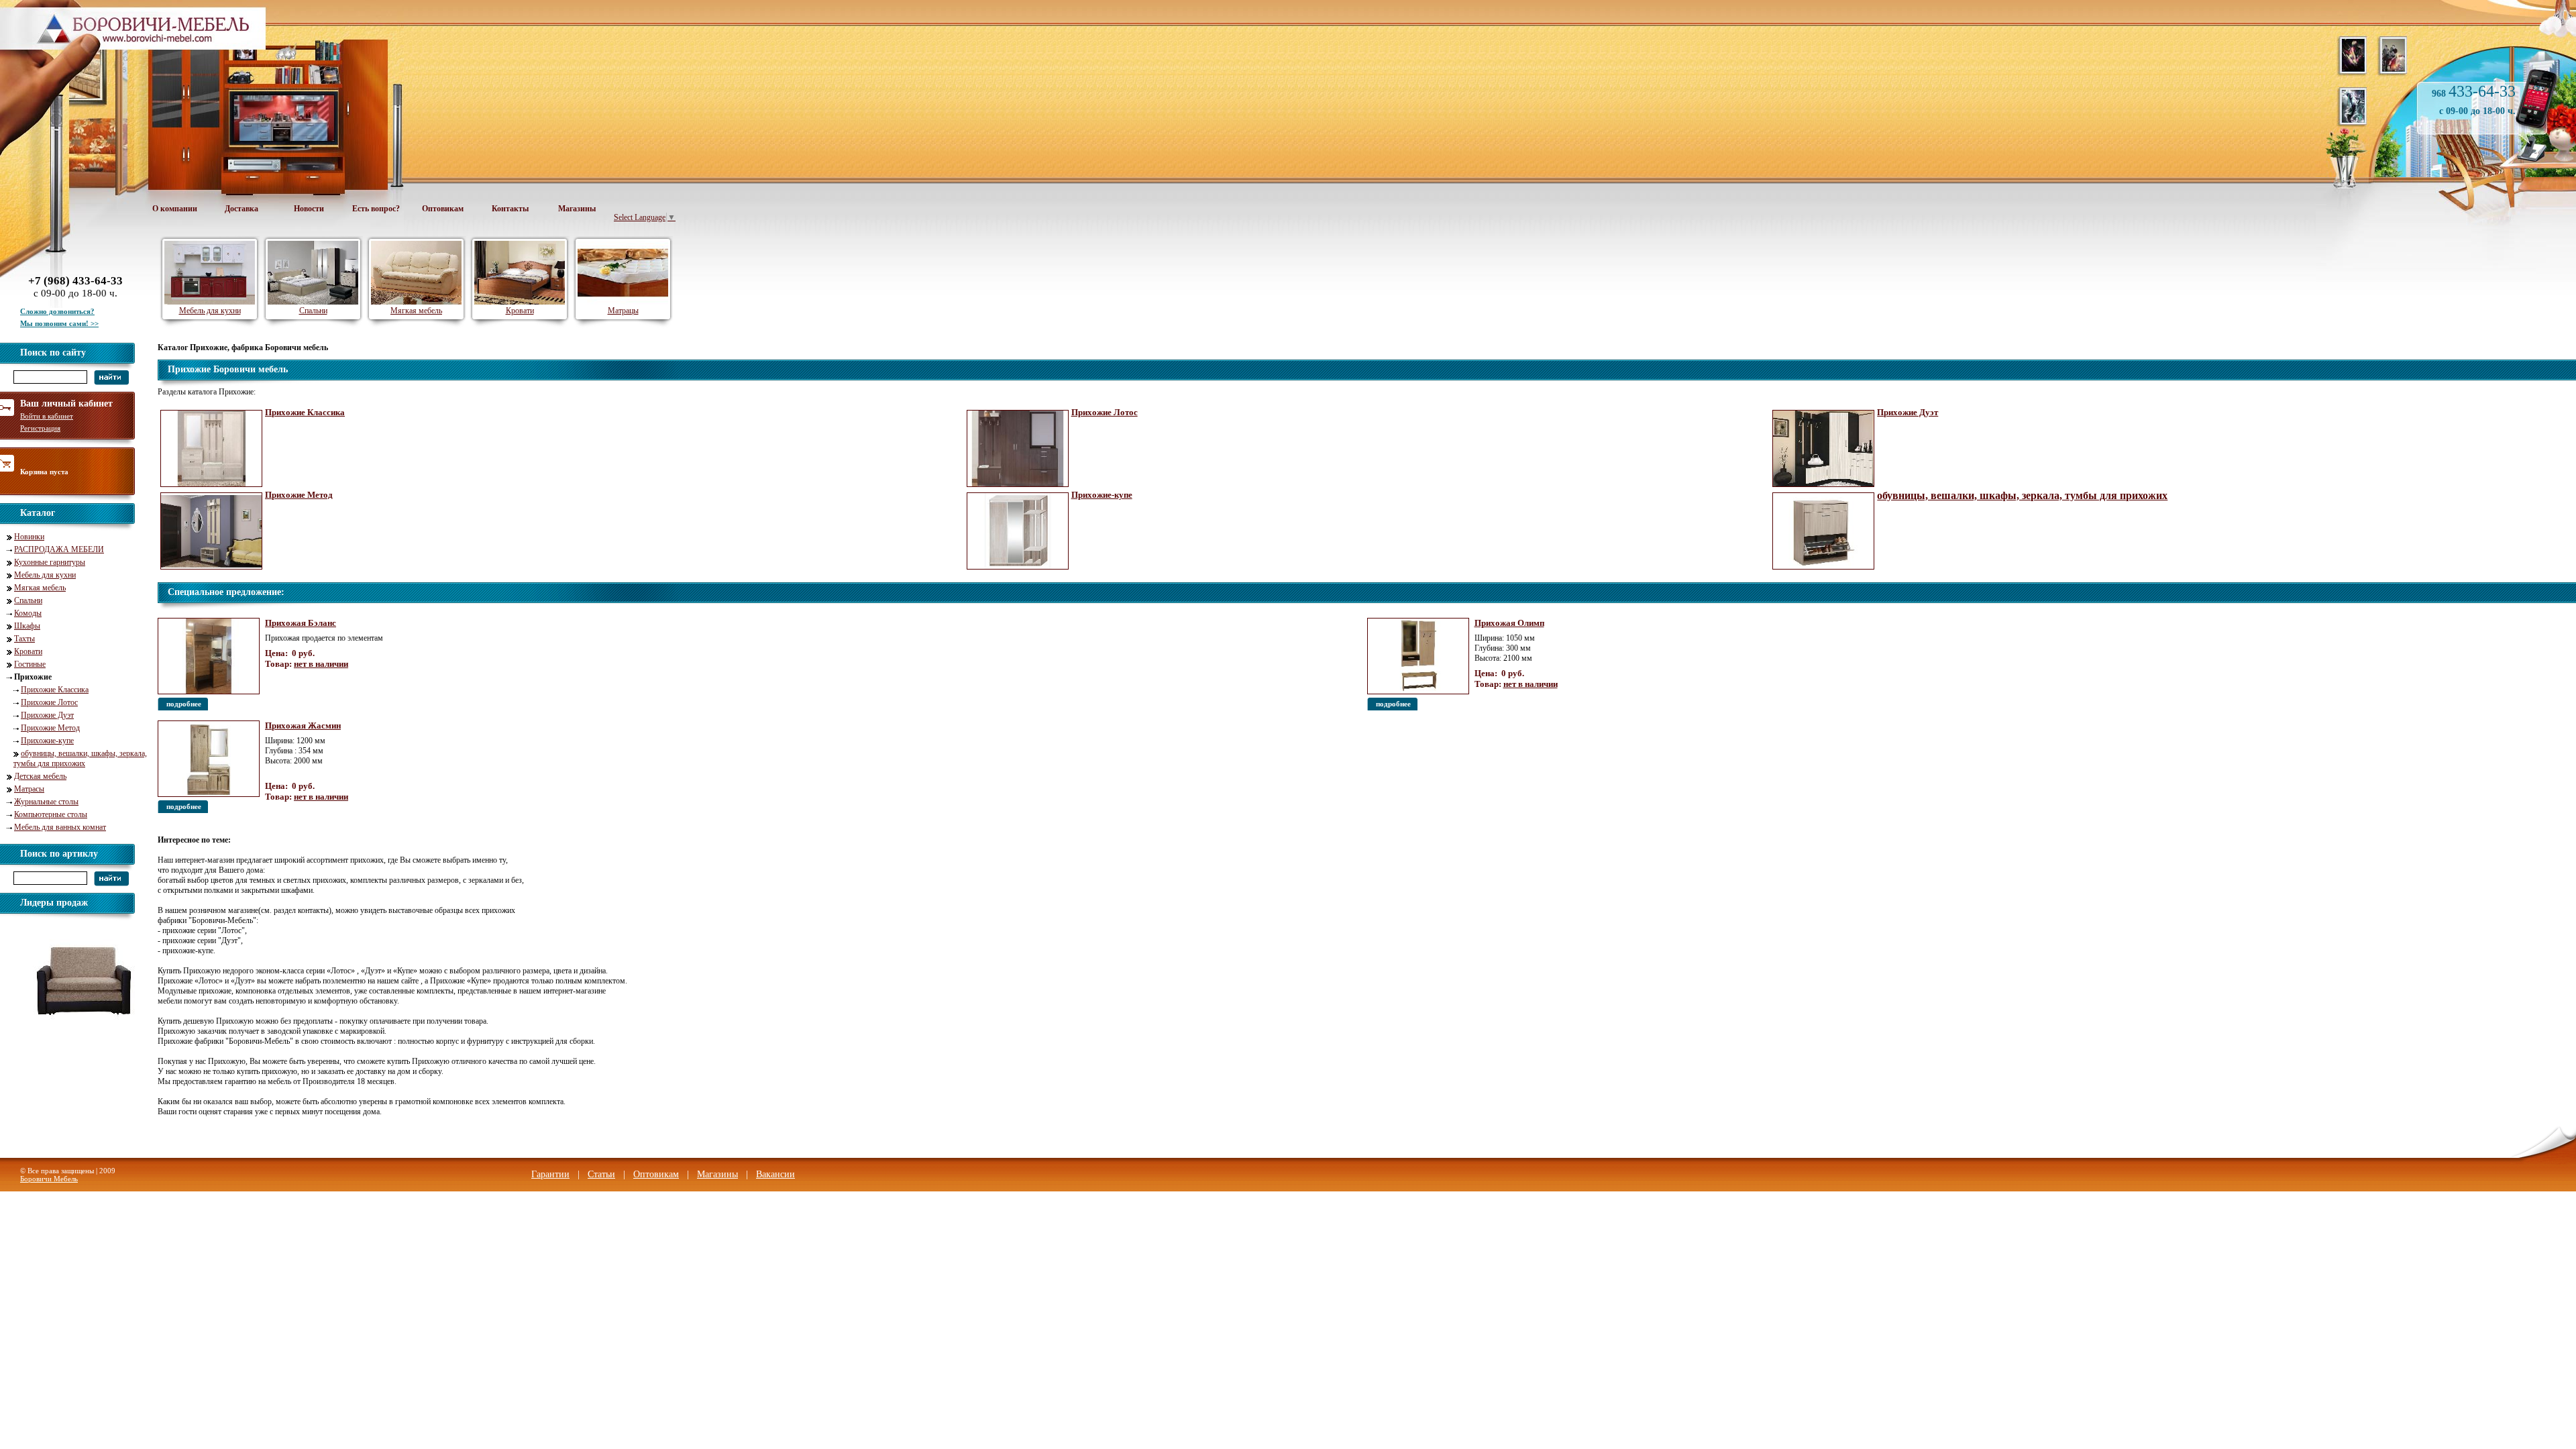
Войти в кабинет (47, 416)
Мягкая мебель (40, 588)
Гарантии (550, 1174)
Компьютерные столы (51, 814)
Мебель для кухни (45, 575)
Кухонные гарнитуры (50, 562)
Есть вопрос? (376, 209)
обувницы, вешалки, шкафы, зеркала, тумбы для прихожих (80, 758)
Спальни (28, 600)
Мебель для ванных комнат (60, 827)
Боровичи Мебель (49, 1179)
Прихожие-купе (47, 741)
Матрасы (29, 789)
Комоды (28, 613)
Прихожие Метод (50, 728)
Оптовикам (443, 209)
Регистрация (40, 428)
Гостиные (30, 664)
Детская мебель (40, 776)
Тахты (24, 639)
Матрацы (623, 311)
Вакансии (775, 1174)
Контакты (510, 209)
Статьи (601, 1174)
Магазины (577, 209)
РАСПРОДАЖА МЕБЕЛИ (59, 549)
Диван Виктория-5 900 (82, 1034)
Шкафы (27, 626)
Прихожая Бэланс (301, 623)
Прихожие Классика (55, 690)
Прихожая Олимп (1509, 623)
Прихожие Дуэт (47, 715)
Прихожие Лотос (49, 702)
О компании (175, 209)
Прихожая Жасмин (303, 726)
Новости (309, 209)
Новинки (29, 537)
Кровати (28, 651)
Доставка (241, 209)
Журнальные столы (46, 802)
